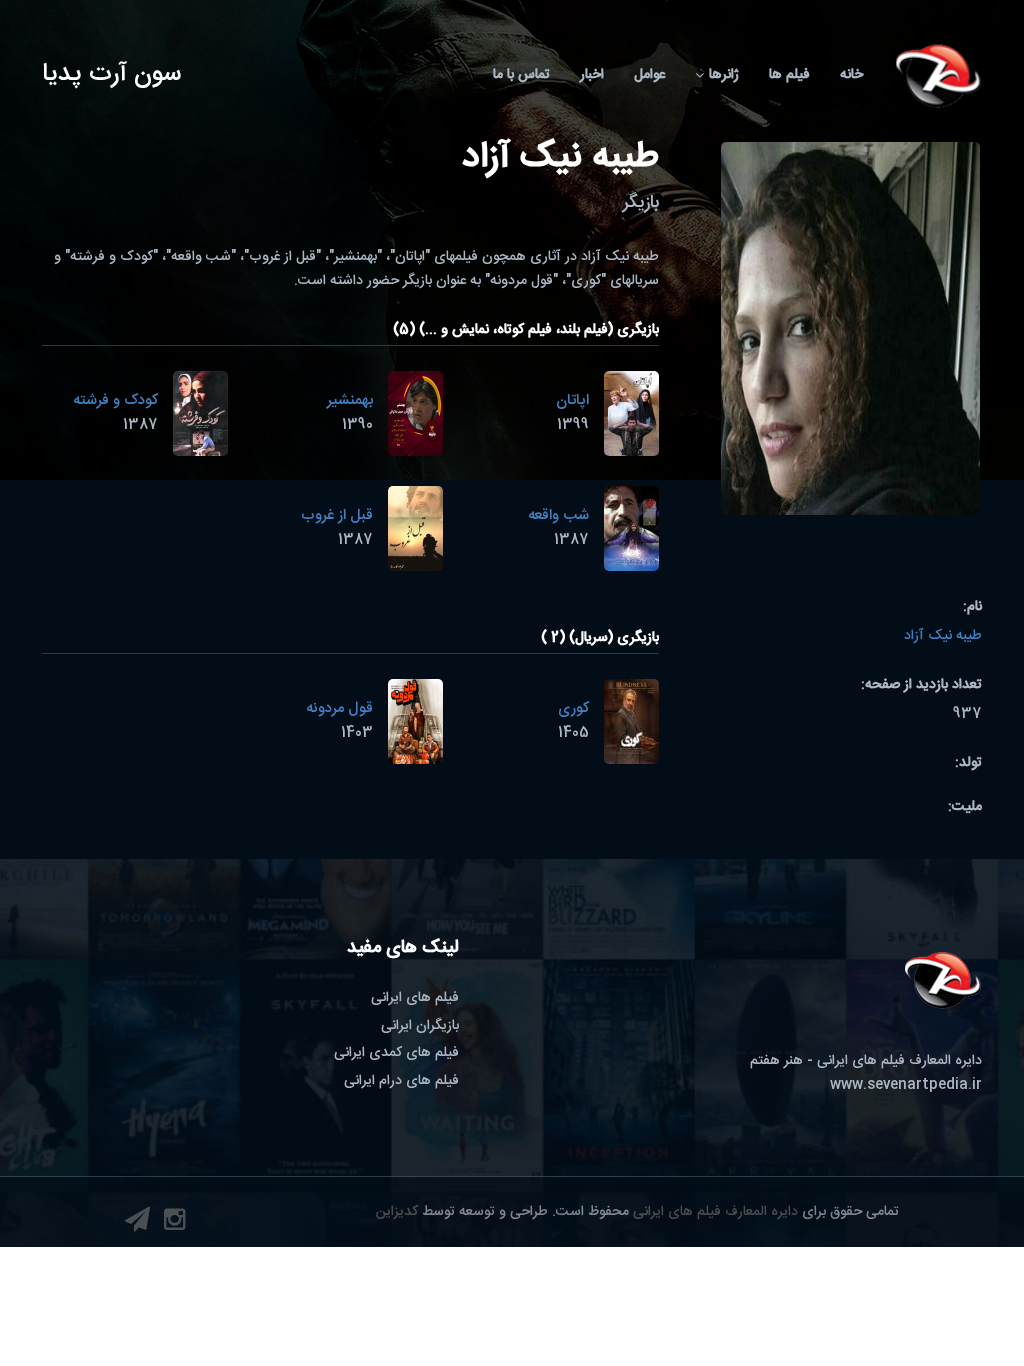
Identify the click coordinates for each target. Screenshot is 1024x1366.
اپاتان (572, 400)
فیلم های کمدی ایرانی (396, 1053)
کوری (573, 708)
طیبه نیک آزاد (943, 636)
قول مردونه (339, 708)
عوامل (649, 75)
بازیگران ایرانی (420, 1026)
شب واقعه (558, 515)
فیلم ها (789, 75)
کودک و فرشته (115, 400)
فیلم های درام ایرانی (401, 1081)
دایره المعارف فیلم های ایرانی (715, 1212)
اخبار (592, 75)
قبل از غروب (337, 515)
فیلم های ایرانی (415, 998)
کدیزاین (397, 1212)
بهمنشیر (350, 400)
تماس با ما (521, 75)
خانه (851, 75)
